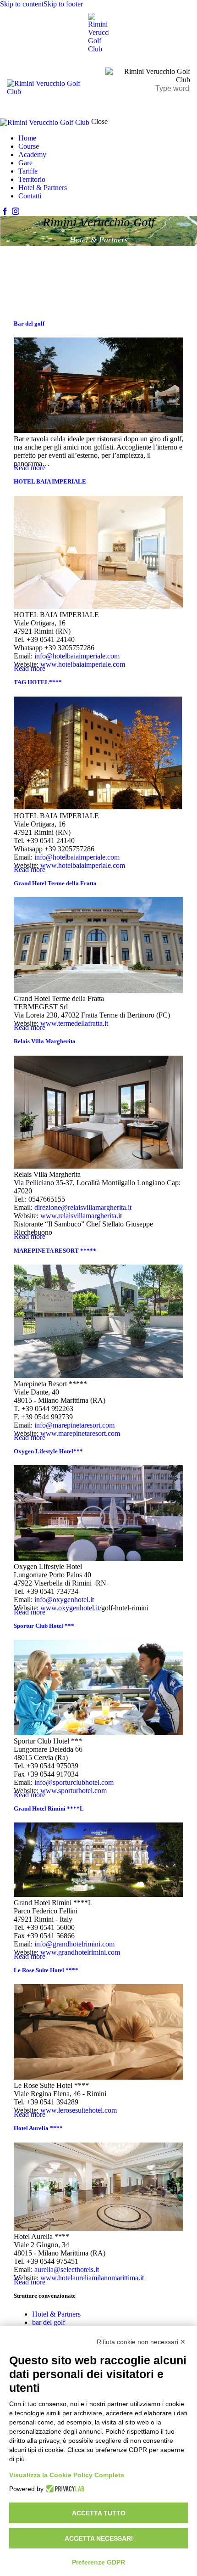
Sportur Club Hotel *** (44, 1626)
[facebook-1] (5, 211)
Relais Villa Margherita (45, 1041)
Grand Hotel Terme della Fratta (55, 883)
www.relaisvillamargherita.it (81, 1216)
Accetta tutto (99, 2513)
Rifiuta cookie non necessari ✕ (141, 2342)
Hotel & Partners (56, 2314)
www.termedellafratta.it (74, 1023)
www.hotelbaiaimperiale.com (83, 664)
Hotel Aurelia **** (38, 2128)
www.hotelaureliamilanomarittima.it (92, 2278)
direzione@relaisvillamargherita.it (83, 1207)
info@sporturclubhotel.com (74, 1782)
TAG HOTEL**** (38, 682)
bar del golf (49, 2322)
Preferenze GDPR (98, 2562)
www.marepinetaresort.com (80, 1433)
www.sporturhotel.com (74, 1791)
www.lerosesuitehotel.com (79, 2110)
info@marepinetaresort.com (74, 1425)
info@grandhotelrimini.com (74, 1944)
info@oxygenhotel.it (64, 1600)
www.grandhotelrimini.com (80, 1952)
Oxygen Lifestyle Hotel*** (48, 1451)
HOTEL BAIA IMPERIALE (50, 481)
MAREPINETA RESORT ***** (55, 1251)
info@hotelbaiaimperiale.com (77, 656)
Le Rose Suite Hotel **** (46, 1970)
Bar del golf (29, 323)
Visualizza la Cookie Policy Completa (67, 2475)
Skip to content (22, 4)
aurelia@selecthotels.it (67, 2269)
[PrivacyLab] (64, 2489)
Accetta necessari (99, 2538)
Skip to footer (63, 4)
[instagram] (15, 211)
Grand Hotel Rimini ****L (49, 1808)
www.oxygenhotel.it (70, 1608)
